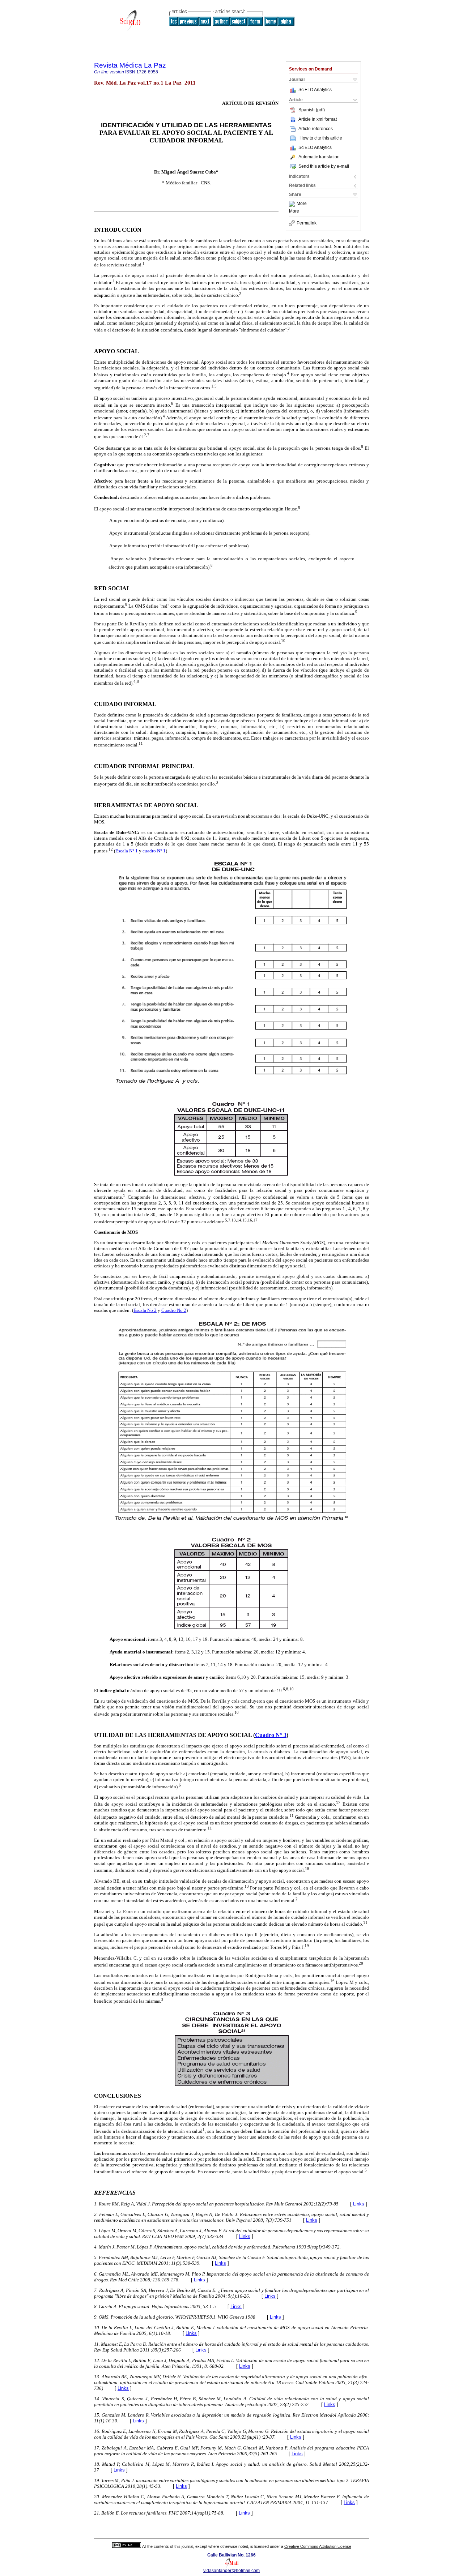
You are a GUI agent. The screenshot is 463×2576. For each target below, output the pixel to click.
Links (359, 2204)
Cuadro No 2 (174, 1310)
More (302, 204)
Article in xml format (318, 119)
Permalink (307, 223)
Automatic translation (319, 157)
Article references (316, 129)
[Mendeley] (293, 204)
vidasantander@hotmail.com (231, 2571)
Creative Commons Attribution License (318, 2546)
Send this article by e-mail (324, 166)
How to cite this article (321, 138)
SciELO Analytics (315, 90)
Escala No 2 (145, 1310)
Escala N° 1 (127, 851)
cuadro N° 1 (154, 851)
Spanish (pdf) (312, 110)
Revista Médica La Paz (130, 65)
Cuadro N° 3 (271, 1735)
